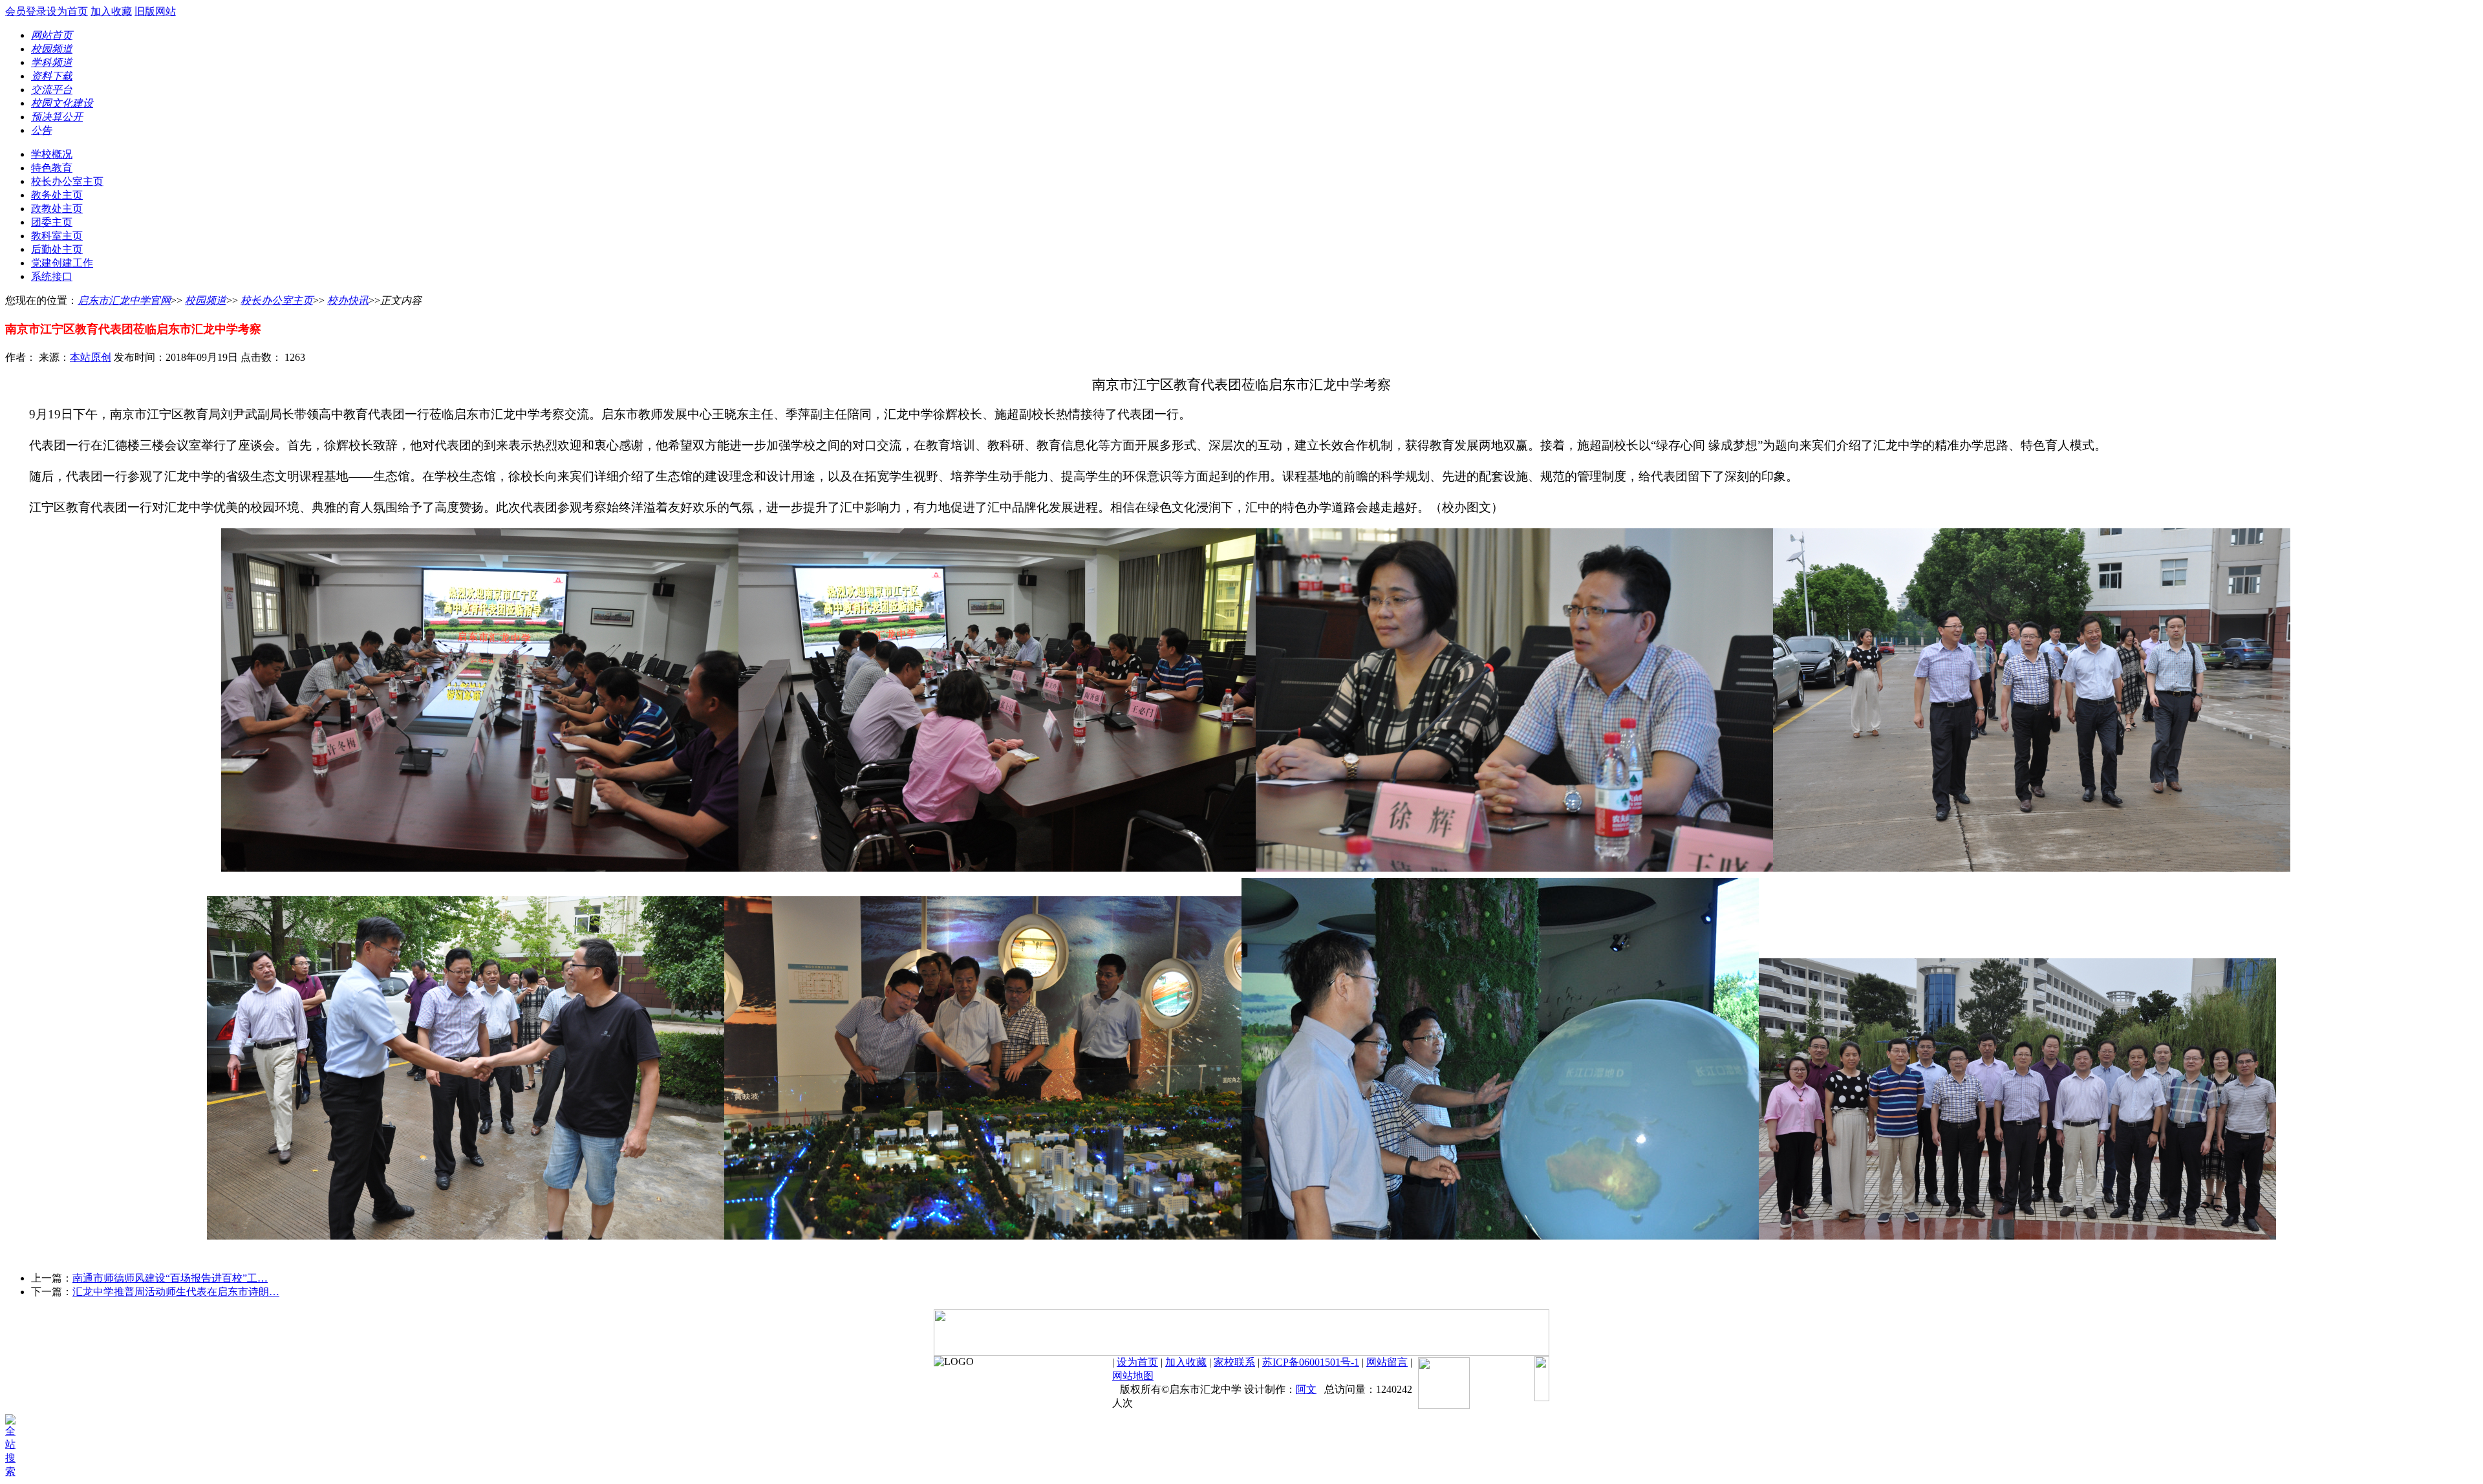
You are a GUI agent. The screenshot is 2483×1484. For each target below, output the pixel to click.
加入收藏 (111, 11)
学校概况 (52, 154)
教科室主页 (57, 236)
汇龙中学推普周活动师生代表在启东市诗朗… (176, 1292)
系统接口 (52, 276)
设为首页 (67, 11)
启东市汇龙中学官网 (124, 300)
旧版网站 (155, 11)
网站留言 (1387, 1362)
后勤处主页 (57, 249)
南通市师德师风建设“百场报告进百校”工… (170, 1278)
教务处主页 (57, 195)
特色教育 (52, 168)
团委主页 (52, 222)
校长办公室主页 (67, 181)
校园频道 (206, 300)
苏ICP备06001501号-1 (1311, 1362)
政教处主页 (57, 209)
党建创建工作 (62, 263)
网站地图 (1133, 1376)
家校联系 (1234, 1362)
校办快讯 (348, 300)
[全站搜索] (15, 1471)
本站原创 (91, 357)
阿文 (1306, 1389)
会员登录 (26, 11)
